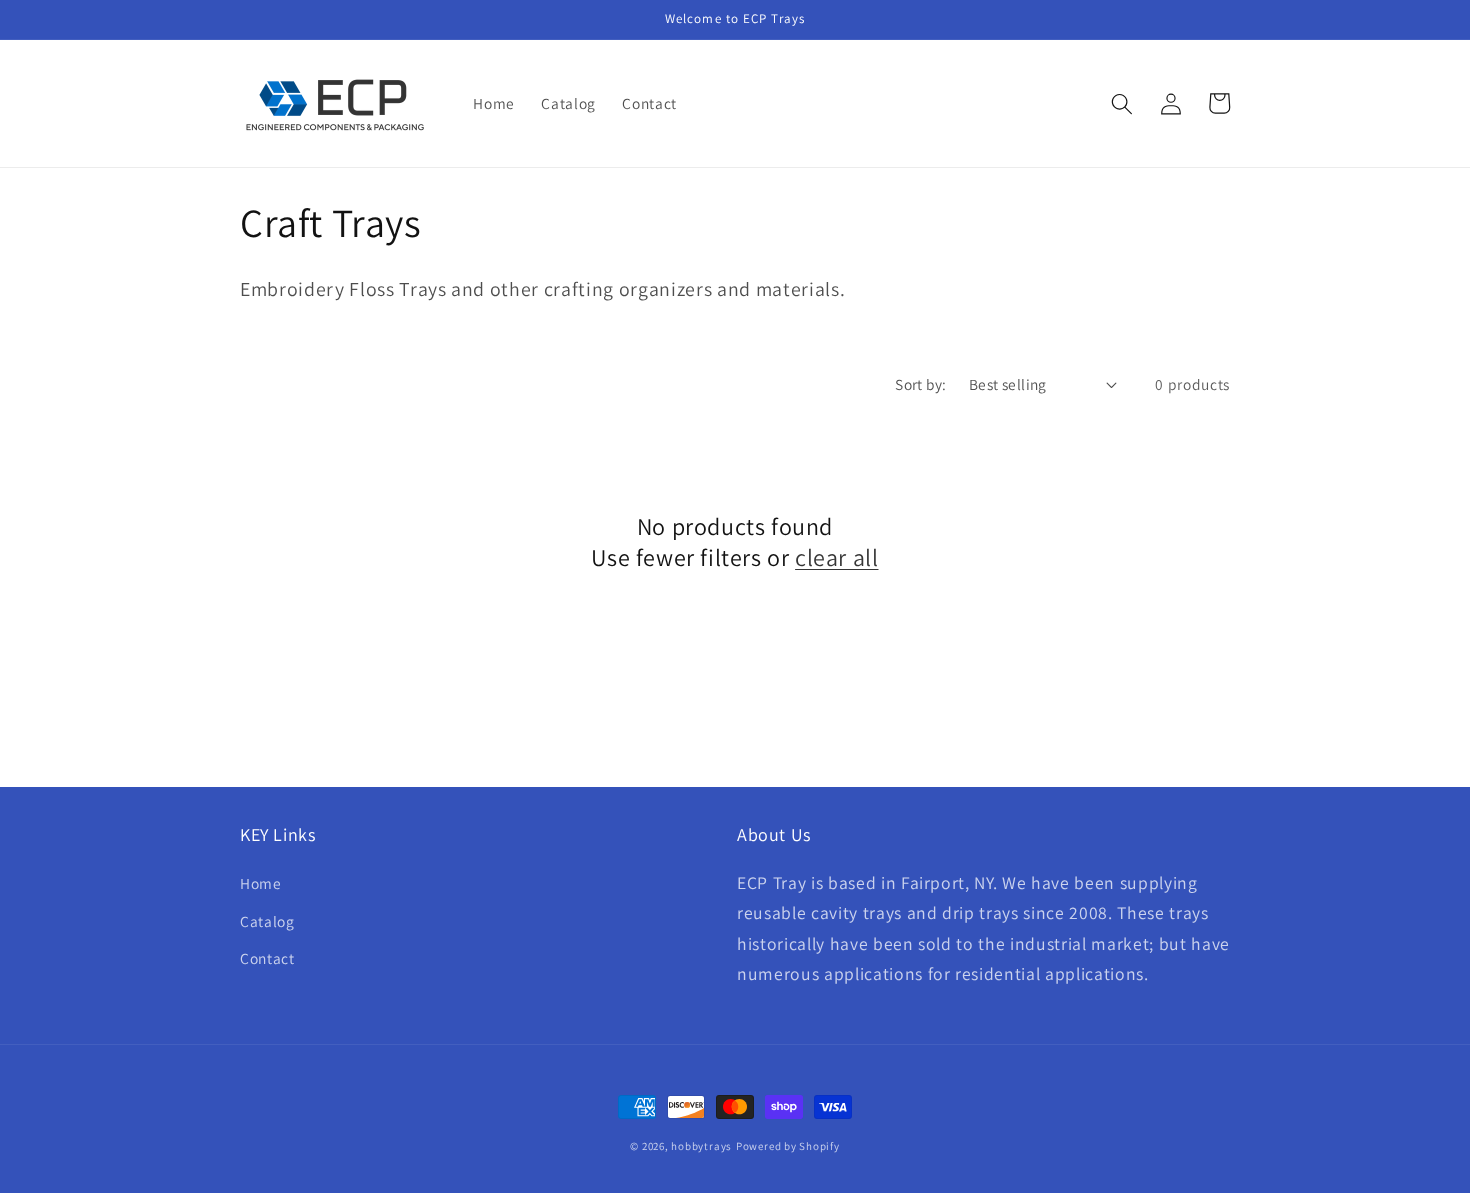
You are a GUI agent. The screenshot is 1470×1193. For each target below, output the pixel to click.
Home (261, 883)
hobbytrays (701, 1146)
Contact (267, 958)
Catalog (267, 921)
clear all (836, 557)
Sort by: (921, 384)
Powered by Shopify (788, 1146)
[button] (1122, 103)
